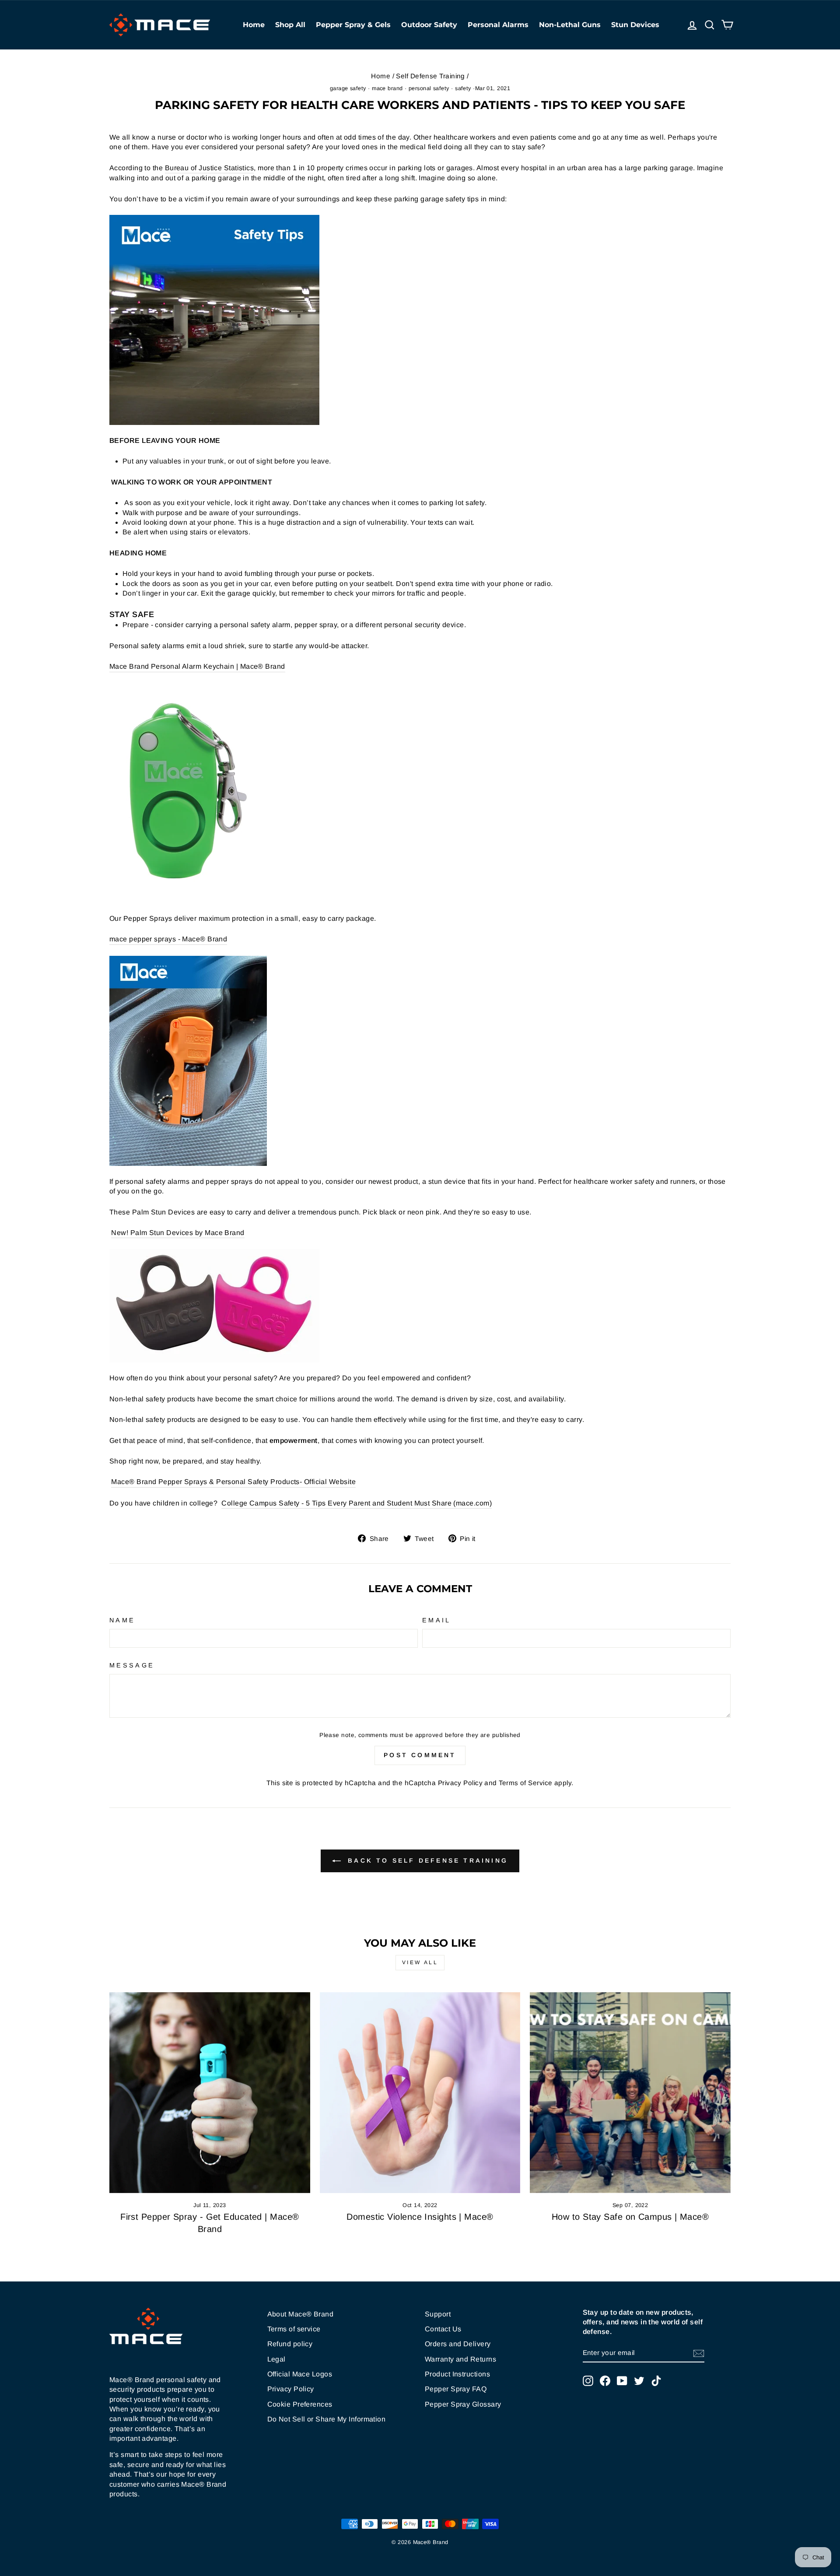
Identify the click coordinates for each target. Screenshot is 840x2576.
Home (254, 25)
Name (122, 1620)
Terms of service (294, 2329)
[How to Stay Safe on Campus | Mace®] (630, 2093)
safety (463, 88)
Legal (276, 2359)
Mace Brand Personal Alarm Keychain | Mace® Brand (197, 666)
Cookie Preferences (300, 2404)
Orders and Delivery (458, 2344)
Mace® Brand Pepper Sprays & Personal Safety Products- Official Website (233, 1482)
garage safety (348, 88)
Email (437, 1620)
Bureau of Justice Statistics (210, 168)
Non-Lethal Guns (570, 25)
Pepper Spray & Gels (353, 25)
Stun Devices (635, 25)
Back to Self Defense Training (426, 1860)
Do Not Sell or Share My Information (327, 2419)
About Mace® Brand (301, 2314)
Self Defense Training (430, 76)
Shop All (290, 25)
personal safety (429, 88)
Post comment (420, 1755)
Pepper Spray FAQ (456, 2389)
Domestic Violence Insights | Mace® (420, 2217)
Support (438, 2314)
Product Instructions (457, 2374)
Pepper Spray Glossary (463, 2404)
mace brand (387, 88)
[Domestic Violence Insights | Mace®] (420, 2093)
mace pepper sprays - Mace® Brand (168, 939)
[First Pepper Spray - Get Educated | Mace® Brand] (210, 2093)
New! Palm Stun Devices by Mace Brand (178, 1233)
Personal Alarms (498, 25)
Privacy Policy (460, 1783)
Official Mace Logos (300, 2374)
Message (132, 1665)
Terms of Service (525, 1783)
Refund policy (290, 2344)
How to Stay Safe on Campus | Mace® (630, 2217)
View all (420, 1962)
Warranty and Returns (460, 2359)
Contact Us (443, 2329)
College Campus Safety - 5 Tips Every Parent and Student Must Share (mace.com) (357, 1503)
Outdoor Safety (429, 25)
